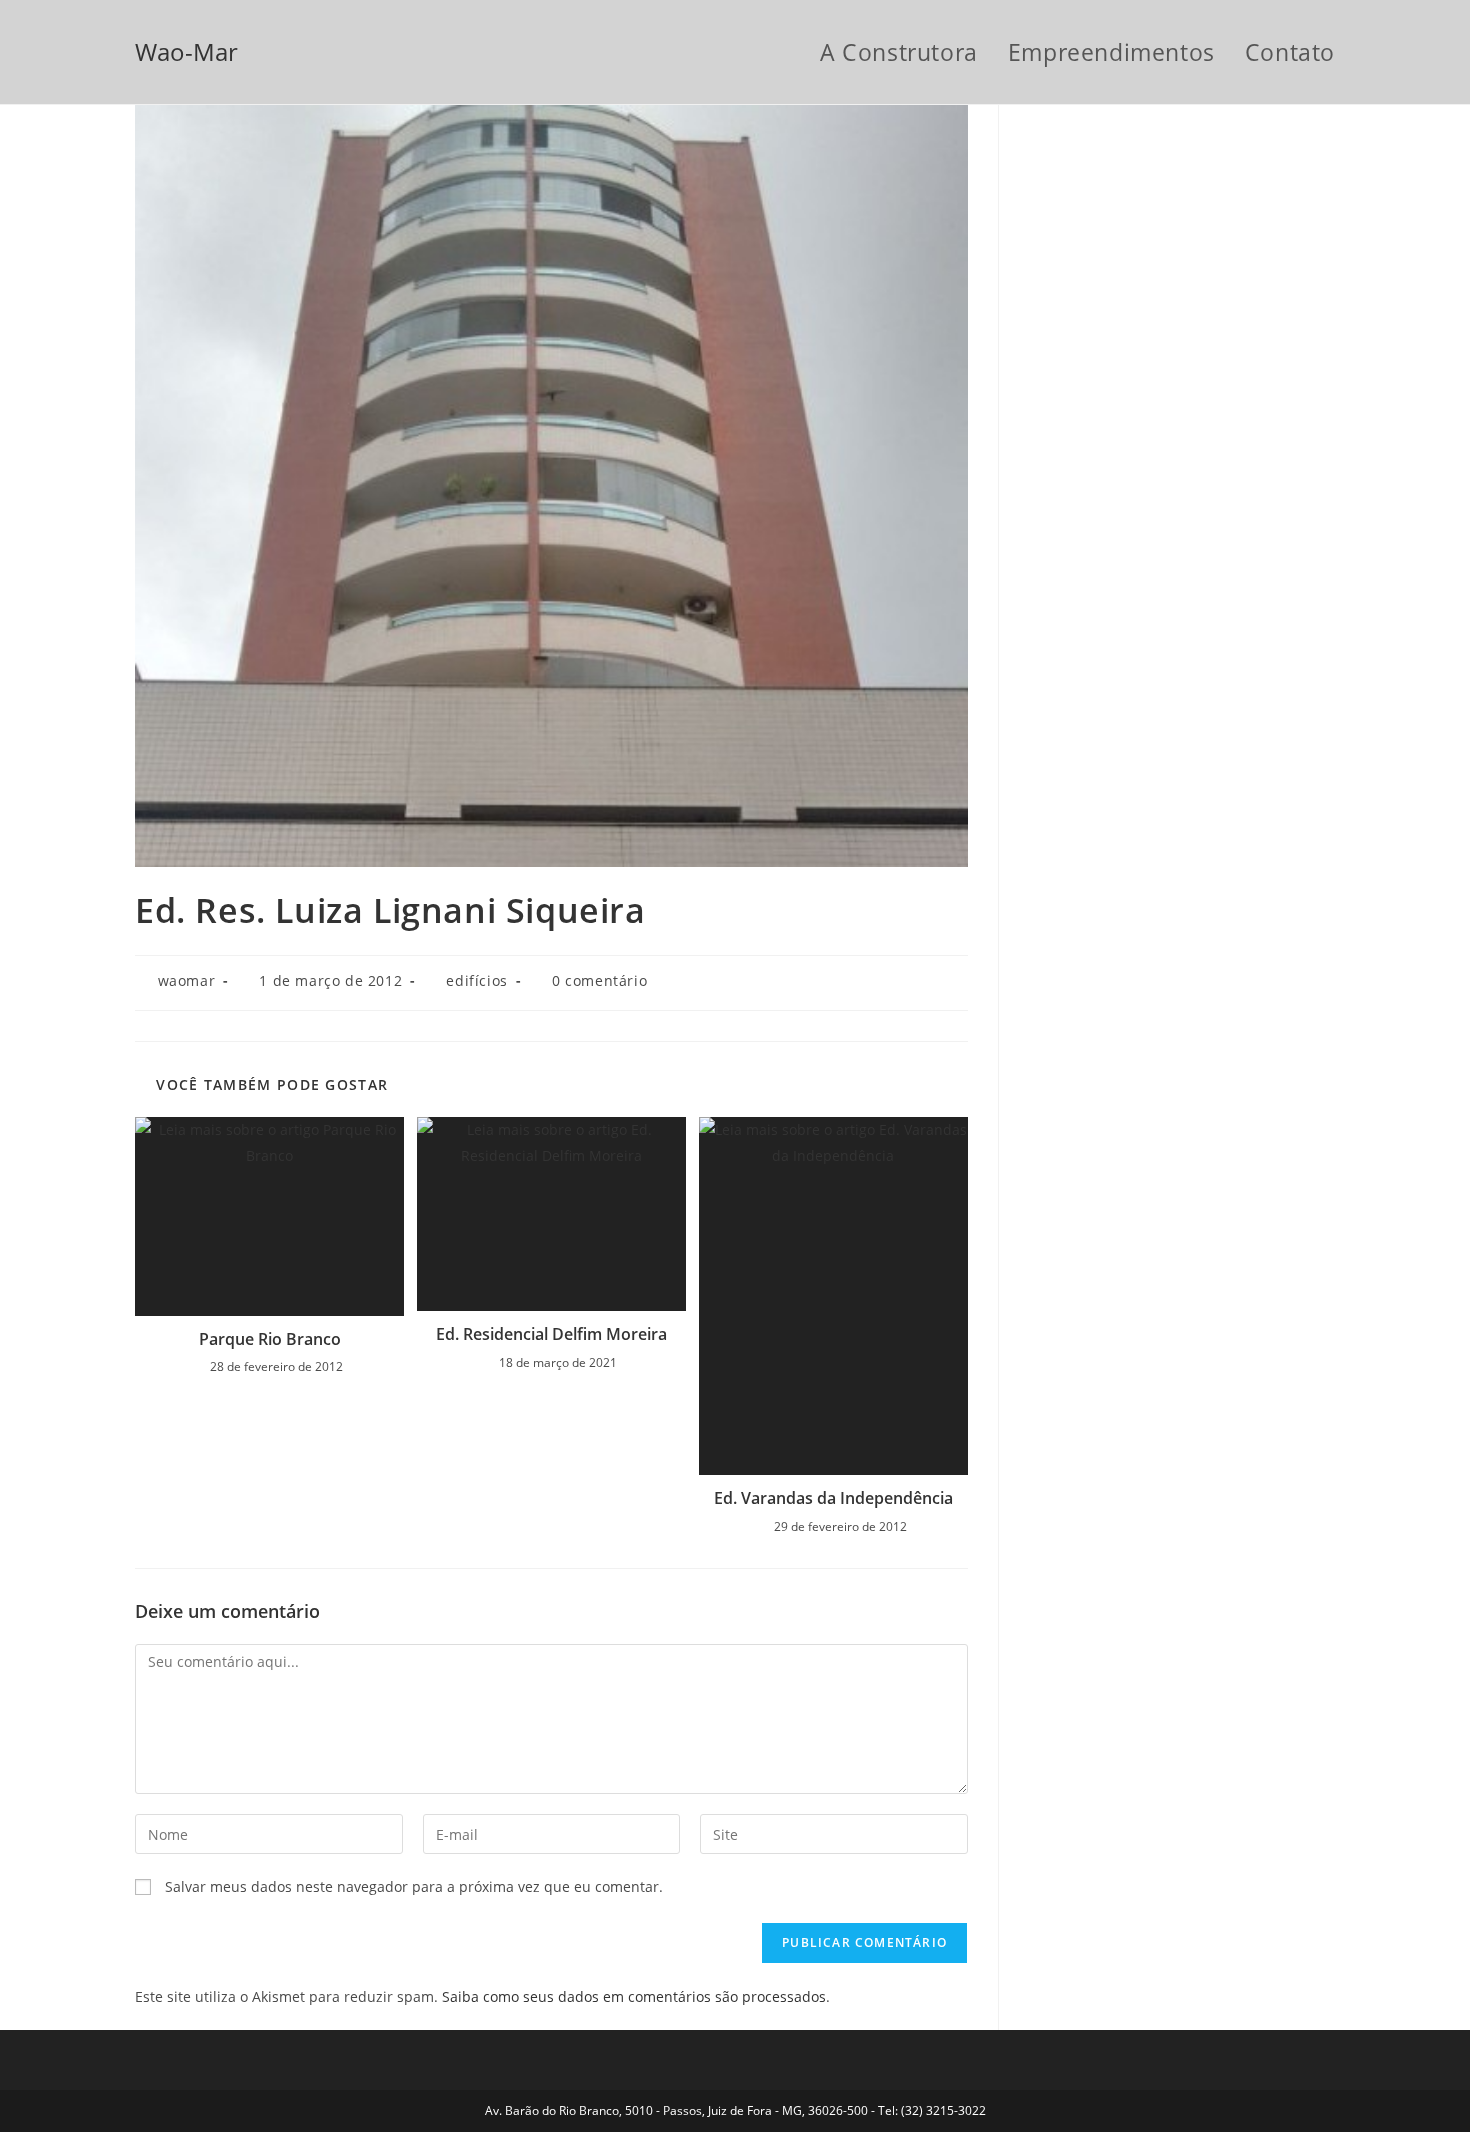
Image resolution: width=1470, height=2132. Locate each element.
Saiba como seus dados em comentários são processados (634, 1996)
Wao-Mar (186, 51)
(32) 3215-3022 (943, 2110)
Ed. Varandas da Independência (833, 1498)
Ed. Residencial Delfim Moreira (551, 1334)
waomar (187, 980)
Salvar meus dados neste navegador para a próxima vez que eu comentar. (414, 1886)
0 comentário (599, 980)
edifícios (476, 980)
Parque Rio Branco (270, 1339)
